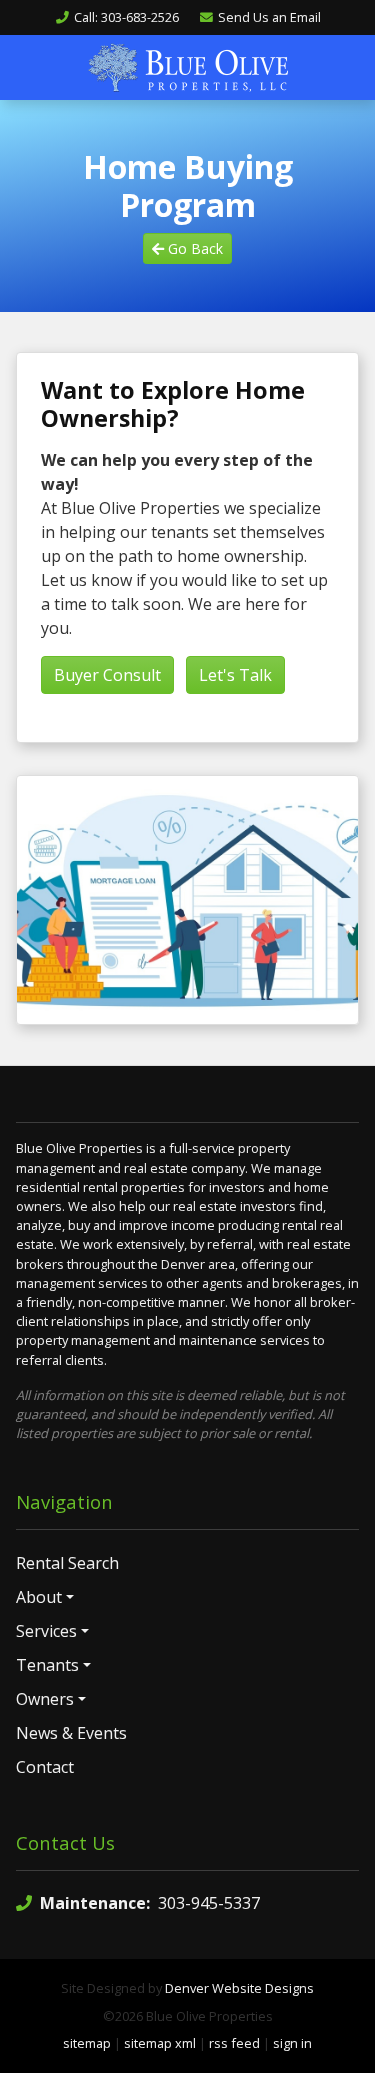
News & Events (71, 1733)
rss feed (234, 2043)
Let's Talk (235, 675)
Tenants (47, 1665)
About (39, 1597)
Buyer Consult (107, 675)
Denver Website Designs (239, 1988)
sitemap (87, 2043)
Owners (45, 1699)
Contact (45, 1767)
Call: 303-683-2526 (126, 17)
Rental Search (67, 1563)
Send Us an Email (269, 17)
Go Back (193, 248)
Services (46, 1631)
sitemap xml (160, 2043)
